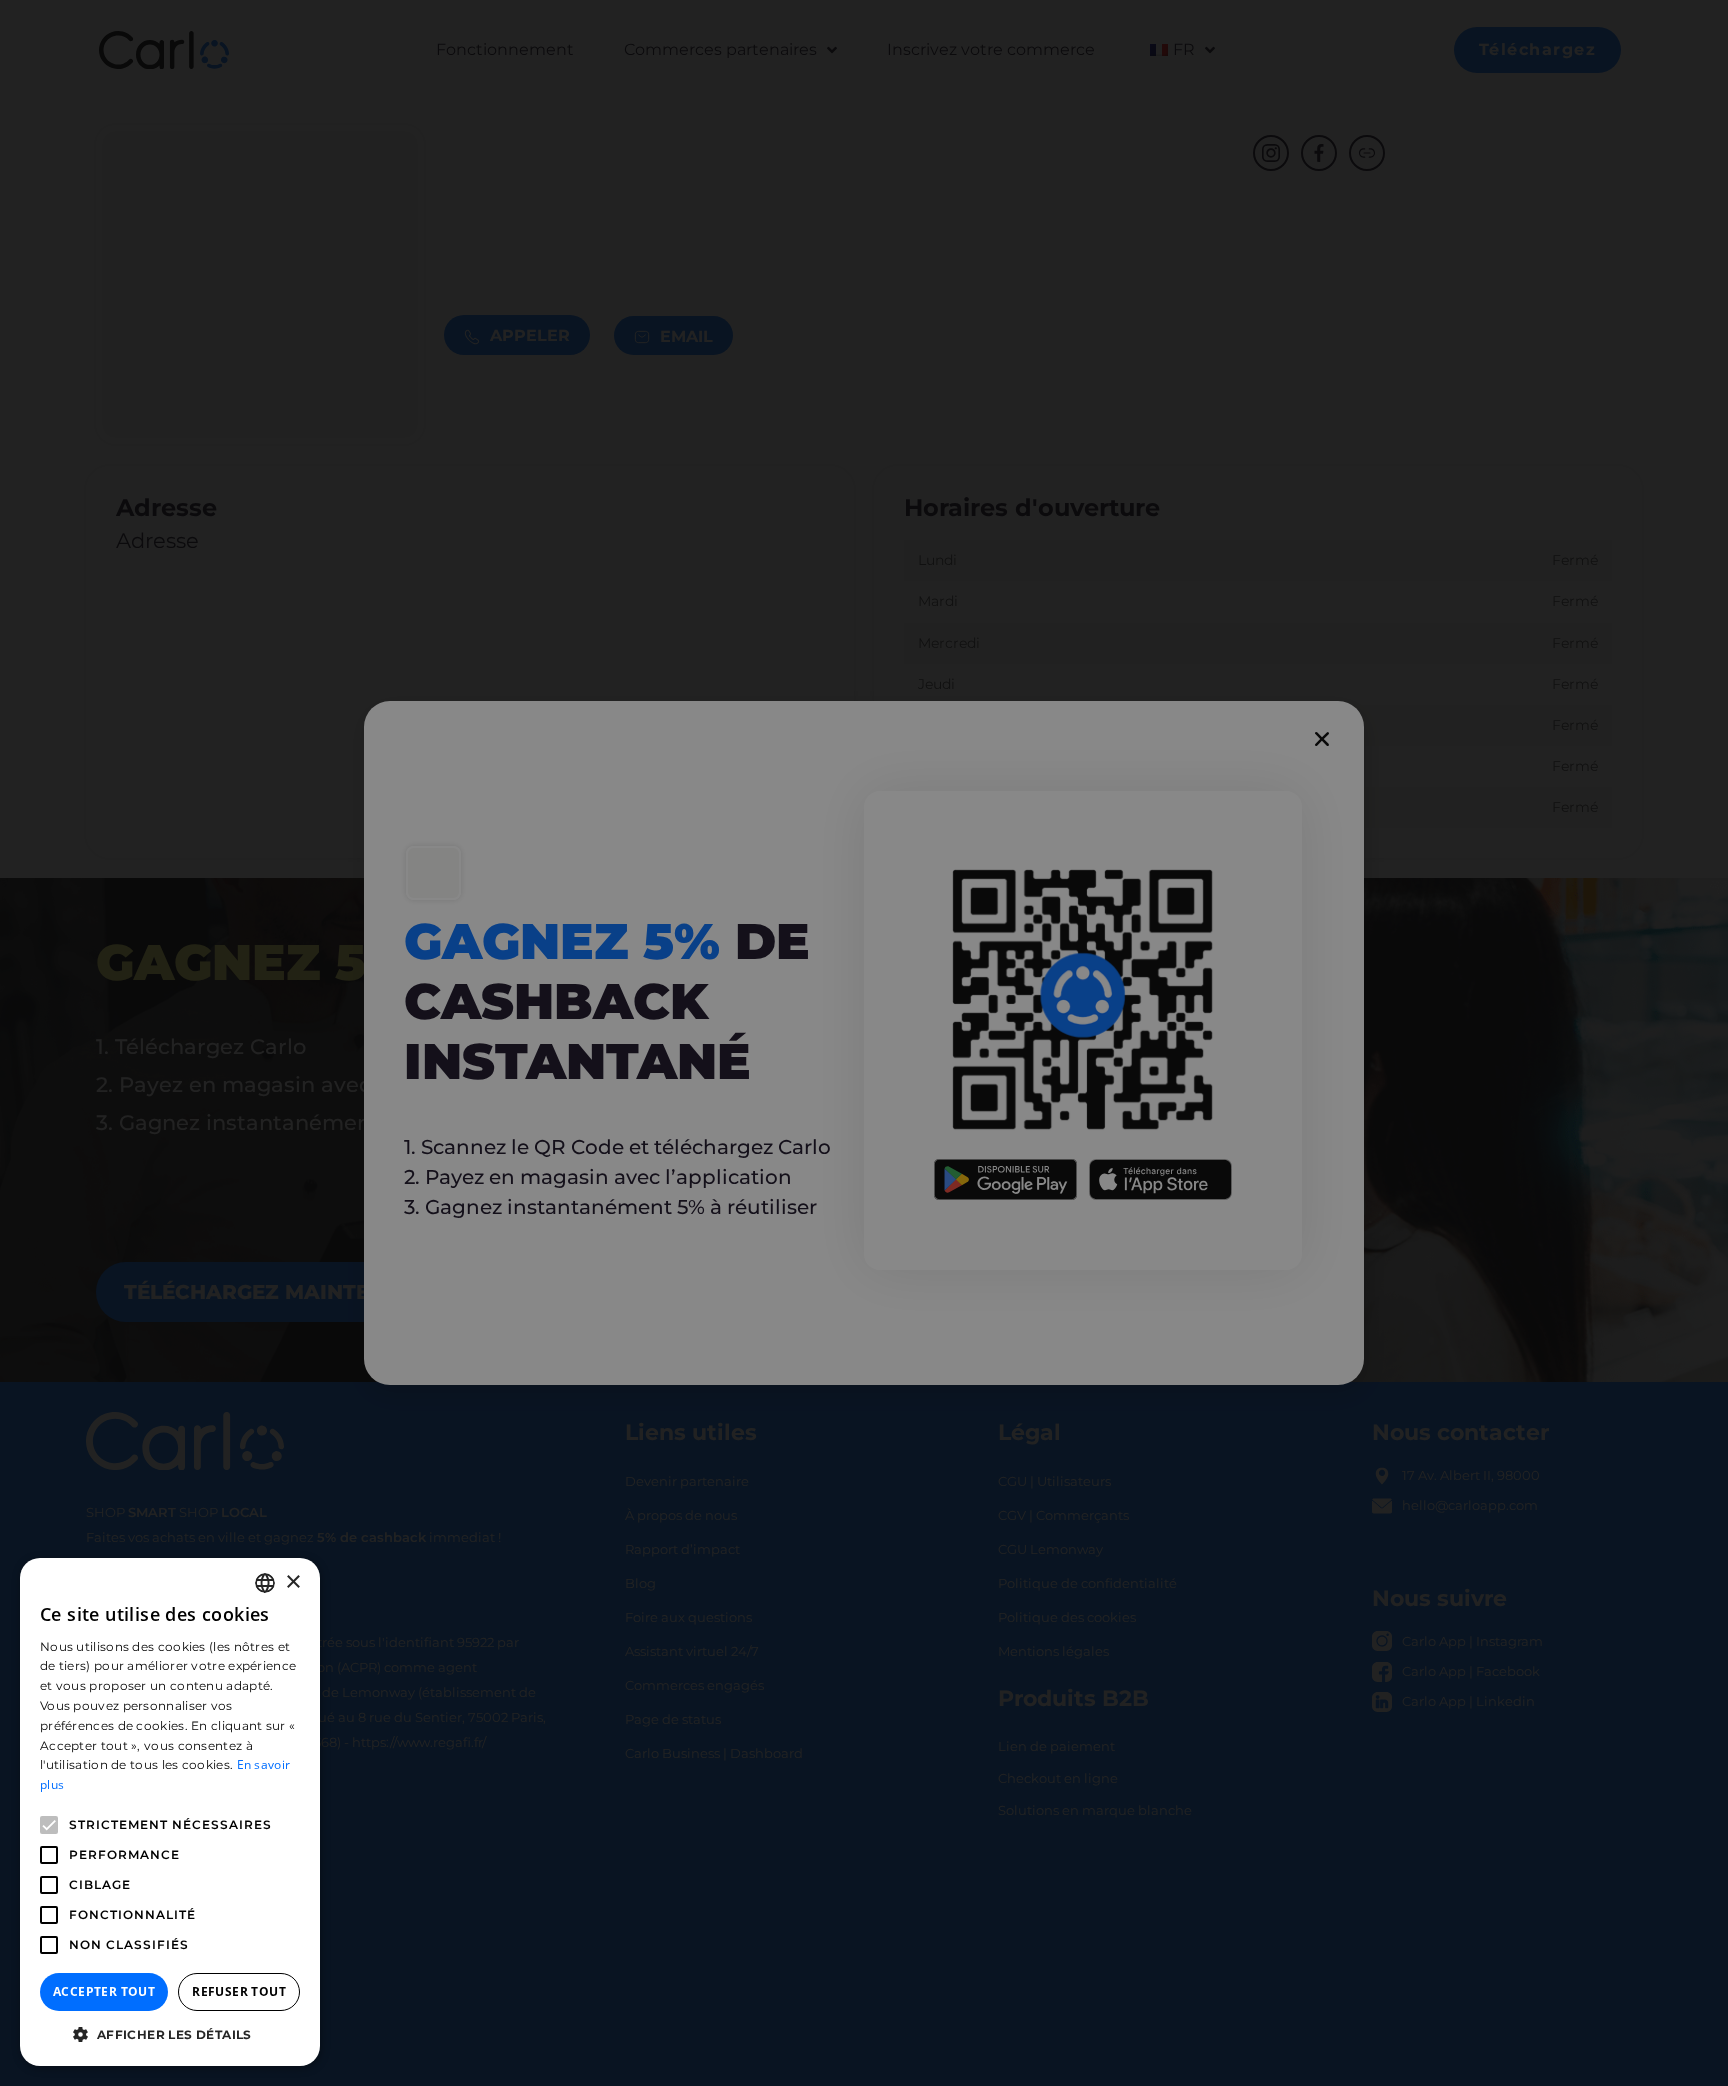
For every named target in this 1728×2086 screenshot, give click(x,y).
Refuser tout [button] (239, 1991)
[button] (170, 2035)
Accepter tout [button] (104, 1991)
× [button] (292, 1582)
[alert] (864, 1043)
